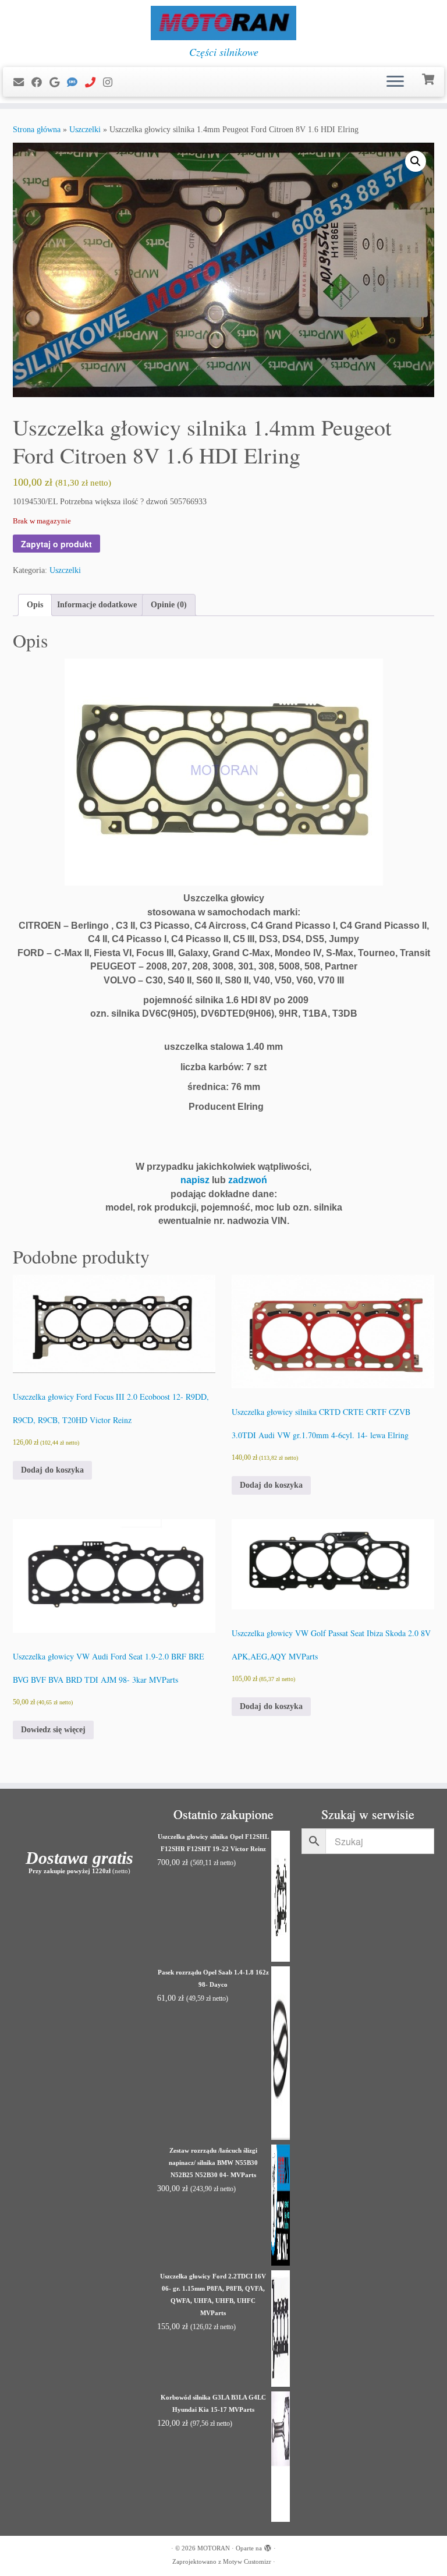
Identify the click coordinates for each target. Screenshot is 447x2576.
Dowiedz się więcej (53, 1730)
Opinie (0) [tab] (169, 605)
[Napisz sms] (76, 83)
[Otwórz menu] (395, 82)
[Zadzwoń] (94, 83)
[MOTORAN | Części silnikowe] (223, 23)
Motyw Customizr (247, 2561)
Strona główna (37, 130)
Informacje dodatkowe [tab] (97, 605)
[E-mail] (22, 83)
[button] (416, 161)
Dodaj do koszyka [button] (52, 1470)
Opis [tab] (35, 605)
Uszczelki (85, 130)
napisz (195, 1180)
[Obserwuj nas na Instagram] (111, 83)
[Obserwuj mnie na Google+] (58, 83)
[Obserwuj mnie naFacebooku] (40, 83)
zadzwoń (248, 1180)
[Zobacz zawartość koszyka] (429, 78)
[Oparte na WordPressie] (268, 2546)
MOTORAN (214, 2548)
